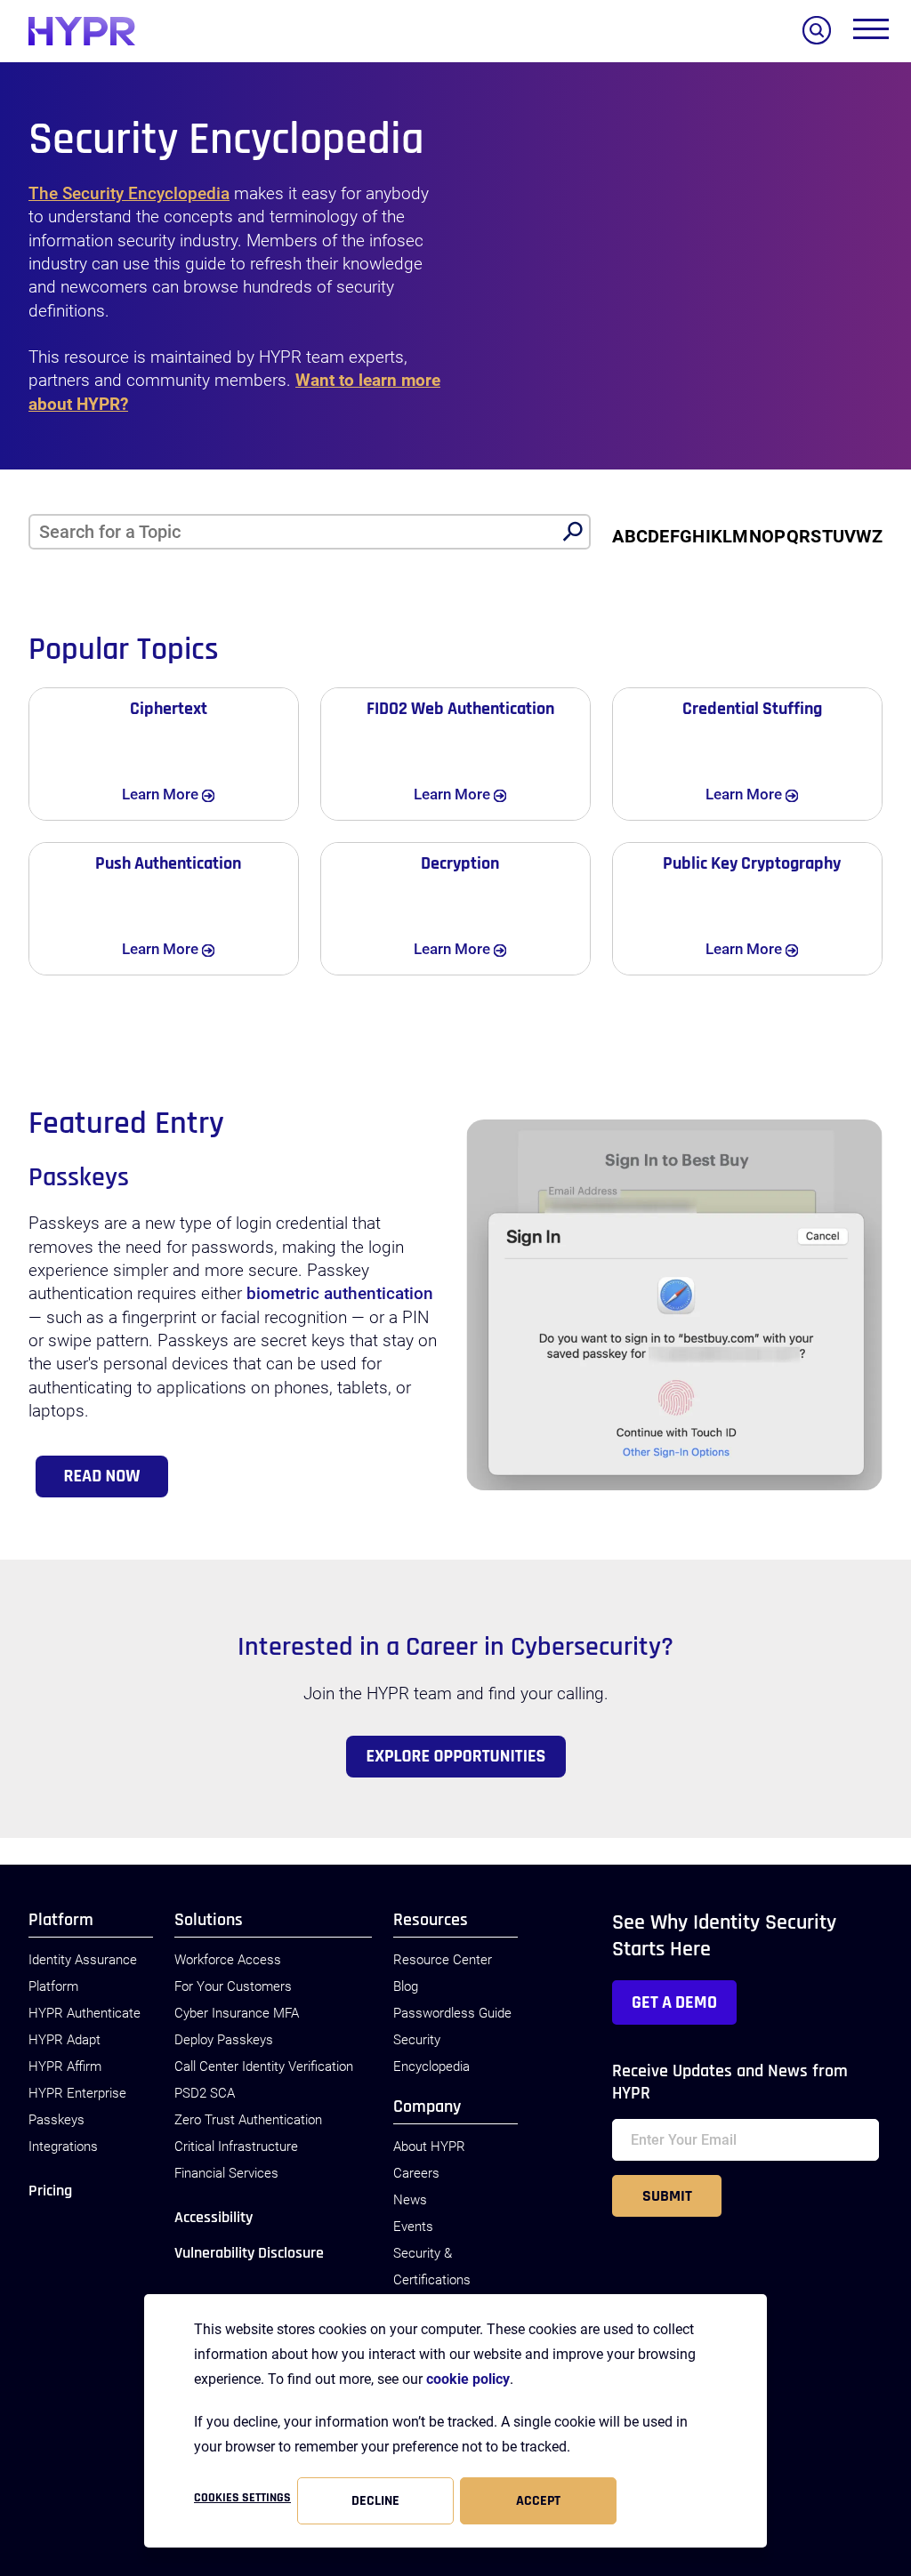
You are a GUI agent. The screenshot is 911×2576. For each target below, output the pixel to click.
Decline (375, 2501)
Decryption (460, 863)
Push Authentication (168, 863)
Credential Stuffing (752, 709)
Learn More (185, 794)
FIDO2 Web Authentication (460, 709)
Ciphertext (169, 709)
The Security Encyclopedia (129, 194)
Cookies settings (242, 2498)
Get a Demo (674, 2002)
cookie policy (468, 2379)
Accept (538, 2501)
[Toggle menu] (871, 33)
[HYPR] (82, 31)
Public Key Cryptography (752, 863)
